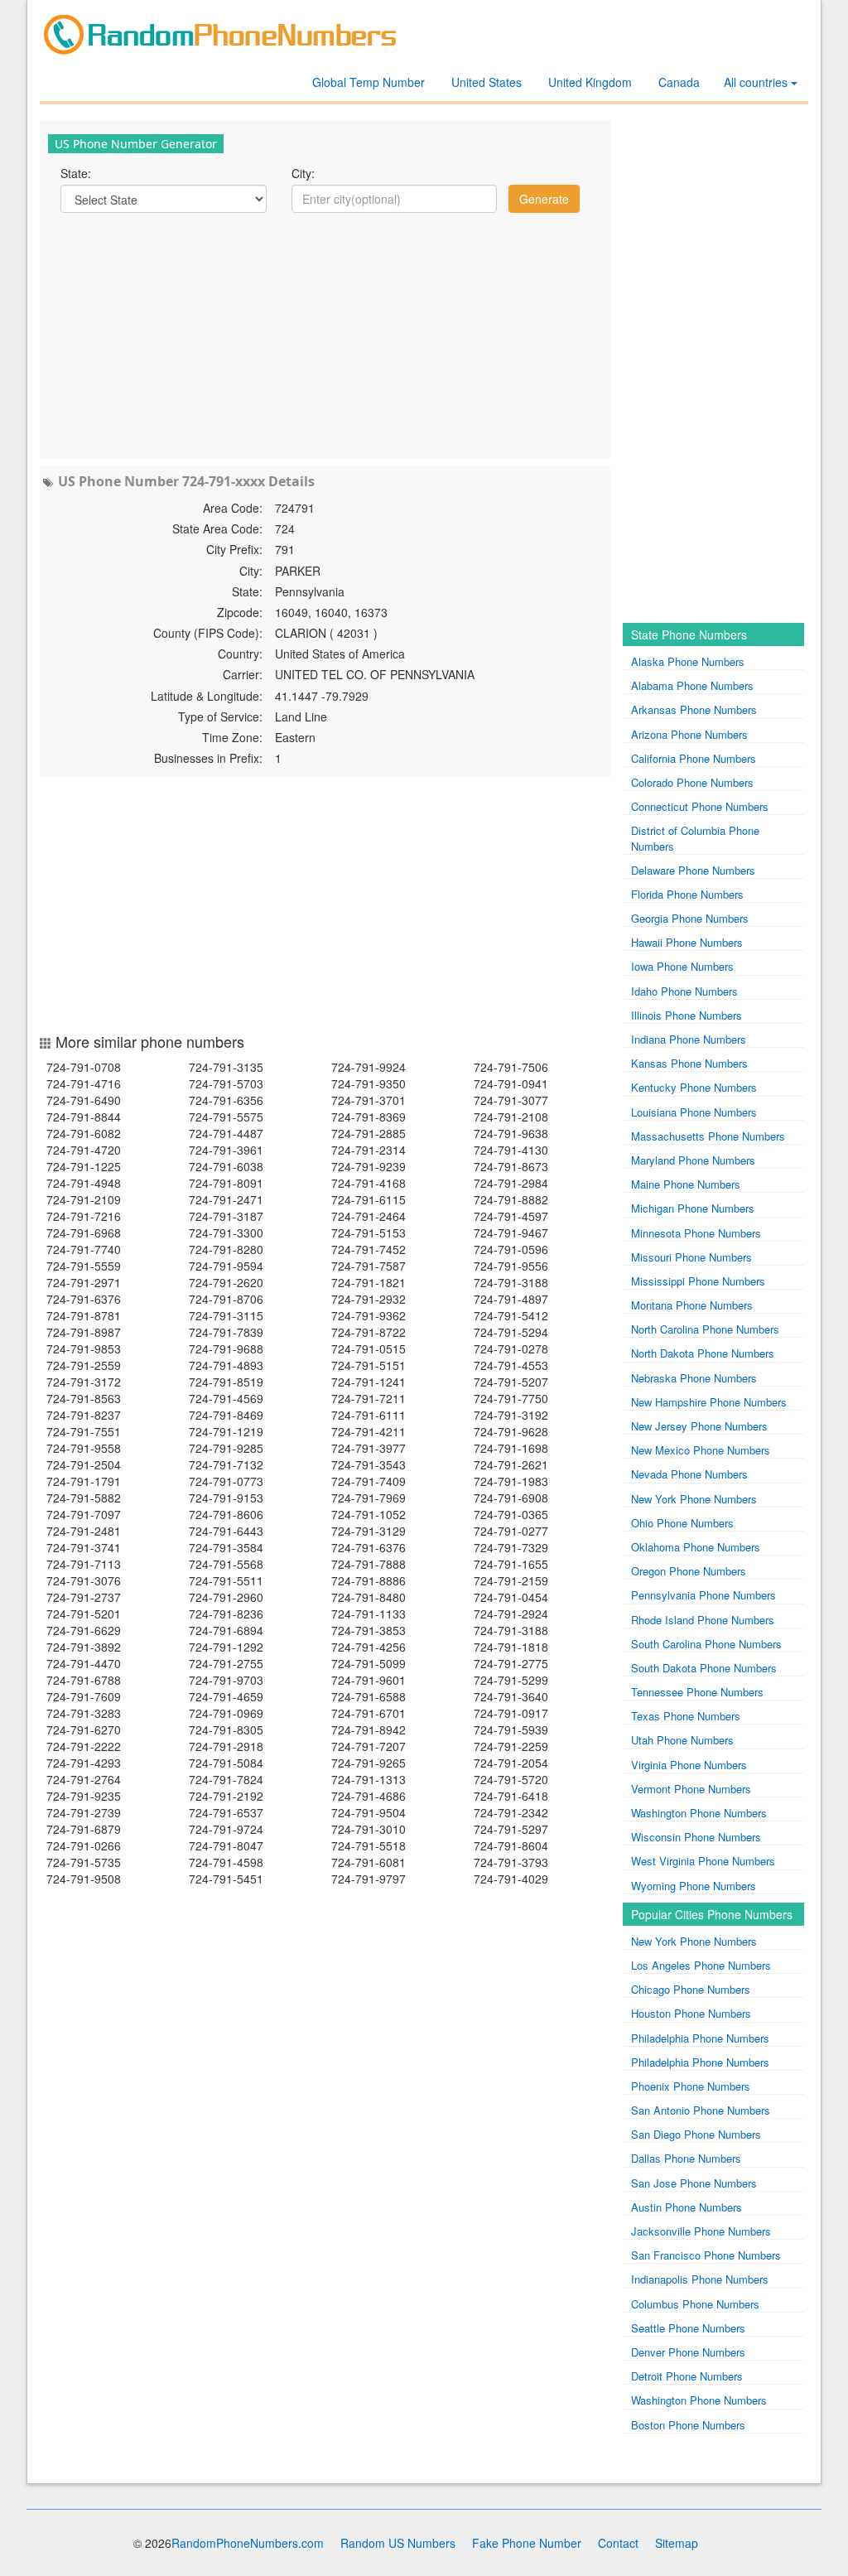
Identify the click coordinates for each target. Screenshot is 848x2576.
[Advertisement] (325, 334)
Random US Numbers (398, 2543)
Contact (618, 2543)
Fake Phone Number (527, 2543)
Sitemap (677, 2543)
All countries (757, 82)
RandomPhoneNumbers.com (248, 2543)
